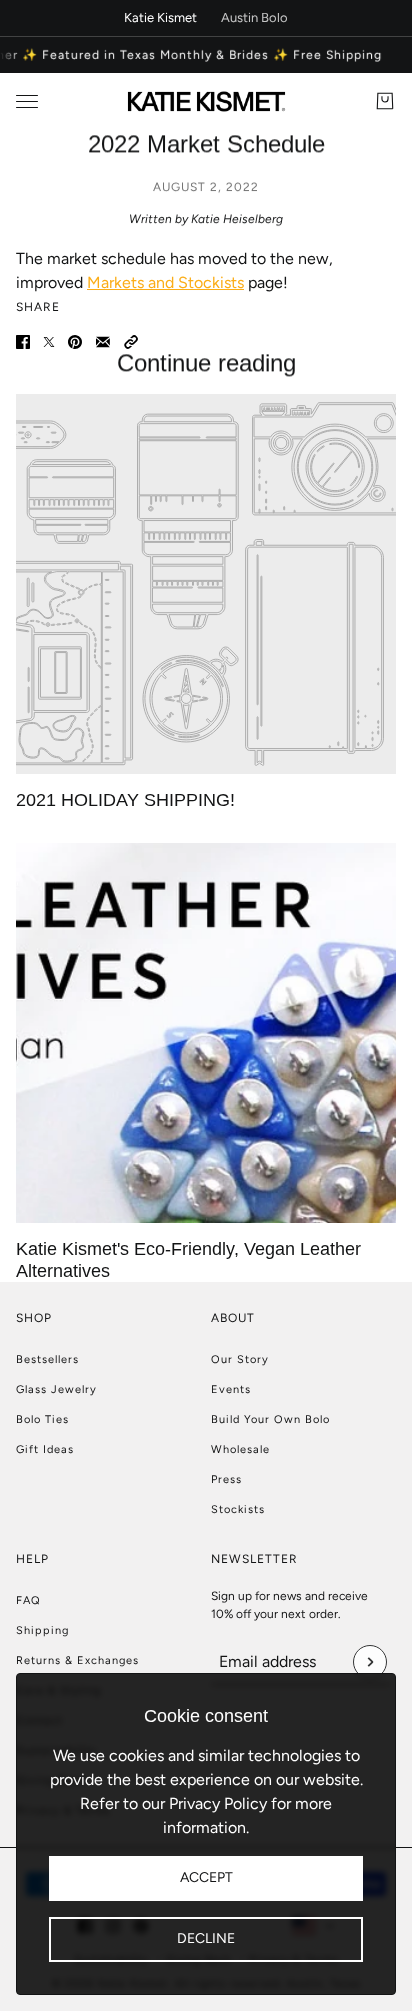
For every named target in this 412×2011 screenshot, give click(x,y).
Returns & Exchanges (77, 1660)
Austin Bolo (254, 17)
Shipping (42, 1630)
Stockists (238, 1509)
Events (231, 1389)
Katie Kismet (160, 17)
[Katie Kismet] (206, 101)
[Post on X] (49, 342)
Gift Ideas (45, 1449)
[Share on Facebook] (23, 342)
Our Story (240, 1359)
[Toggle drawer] (27, 101)
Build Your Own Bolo (270, 1419)
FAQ (28, 1600)
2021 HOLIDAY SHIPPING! (125, 800)
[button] (131, 342)
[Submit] (370, 1662)
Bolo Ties (42, 1419)
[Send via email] (103, 342)
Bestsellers (47, 1359)
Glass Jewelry (56, 1389)
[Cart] (385, 101)
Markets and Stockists (165, 282)
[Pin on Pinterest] (75, 342)
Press (226, 1479)
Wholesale (240, 1449)
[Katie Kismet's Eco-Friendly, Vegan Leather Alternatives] (206, 1033)
